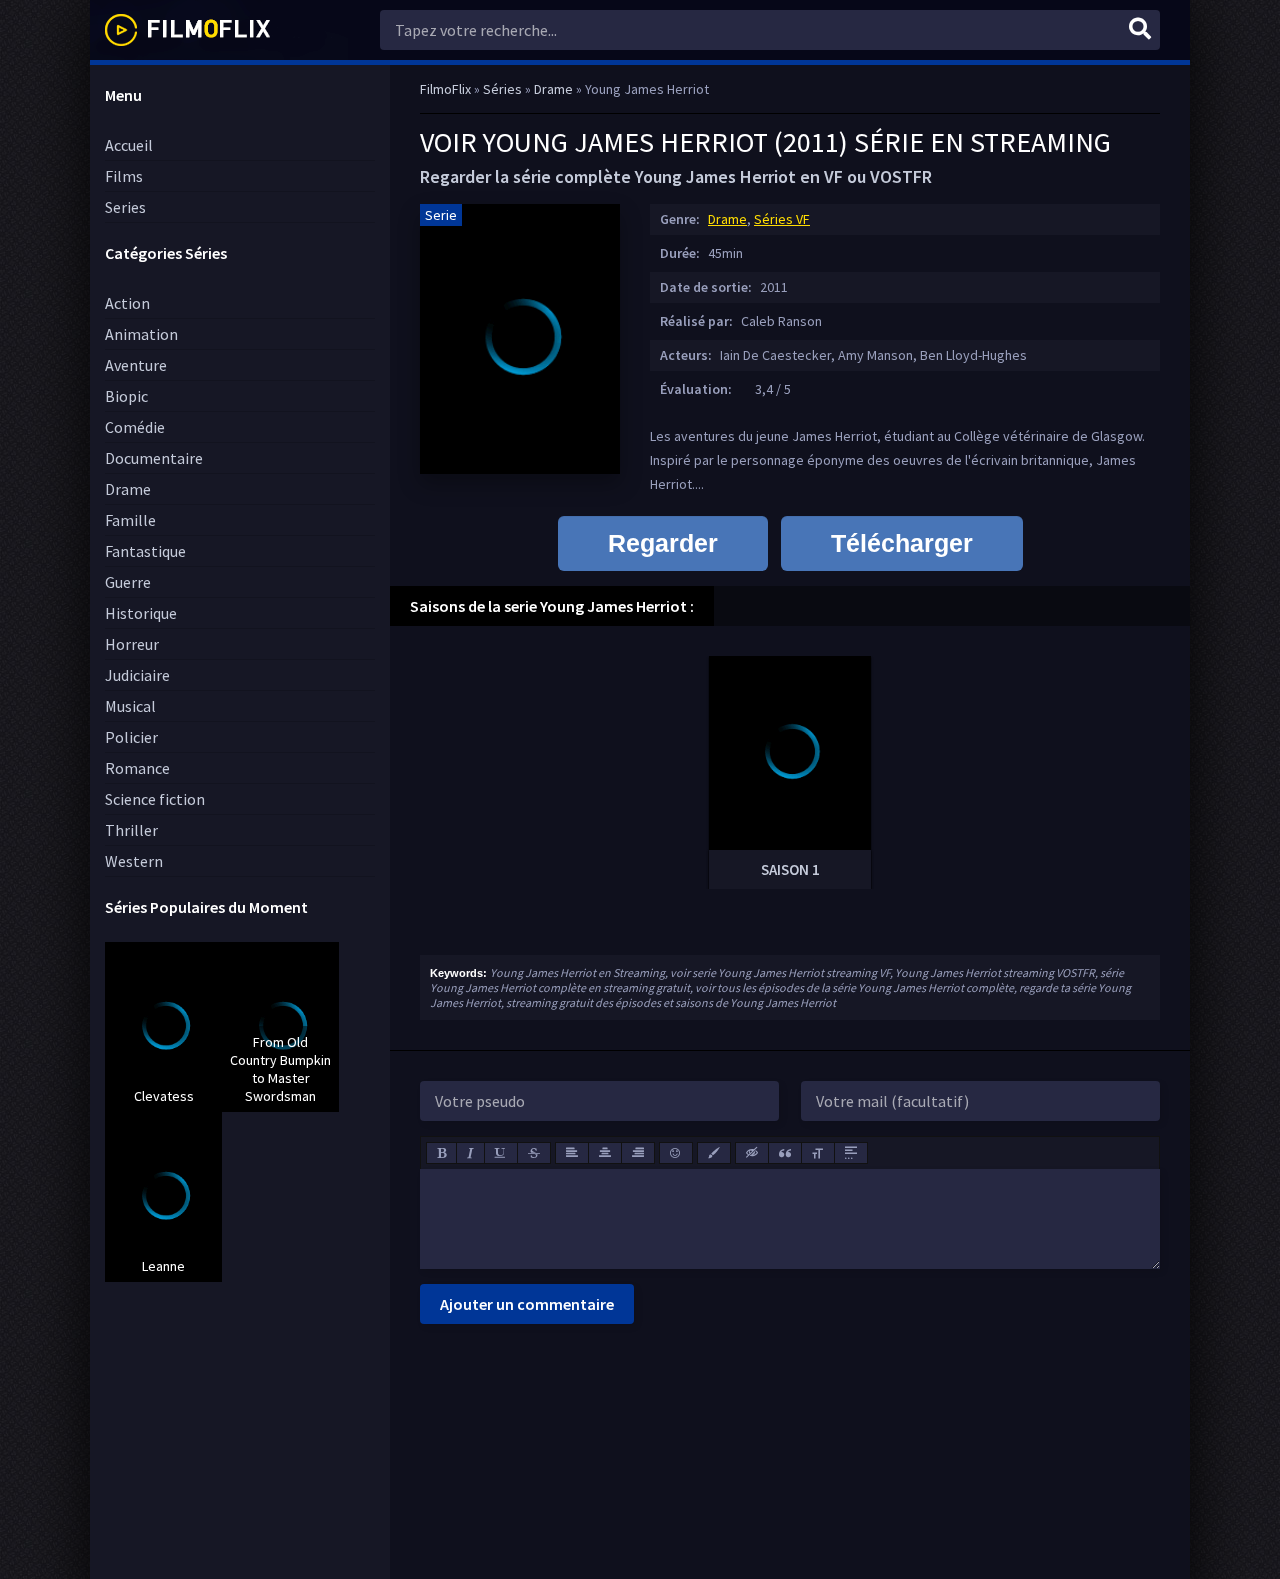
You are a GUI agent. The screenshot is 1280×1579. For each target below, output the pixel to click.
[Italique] (470, 1153)
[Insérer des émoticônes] (676, 1153)
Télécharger (902, 543)
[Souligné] (501, 1153)
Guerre (128, 582)
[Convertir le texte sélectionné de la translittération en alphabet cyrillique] (818, 1153)
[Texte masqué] (752, 1153)
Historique (141, 613)
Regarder (663, 543)
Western (134, 861)
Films (124, 176)
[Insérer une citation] (785, 1153)
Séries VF (782, 219)
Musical (130, 706)
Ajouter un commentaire (527, 1304)
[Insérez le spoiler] (851, 1153)
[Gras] (441, 1153)
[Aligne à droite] (638, 1153)
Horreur (132, 644)
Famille (130, 520)
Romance (137, 768)
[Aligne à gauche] (572, 1153)
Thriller (131, 830)
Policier (131, 737)
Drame (128, 489)
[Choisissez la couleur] (714, 1153)
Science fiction (155, 799)
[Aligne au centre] (605, 1153)
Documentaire (154, 458)
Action (127, 303)
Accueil (129, 145)
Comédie (135, 427)
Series (125, 207)
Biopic (126, 396)
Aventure (136, 365)
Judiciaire (137, 675)
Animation (141, 334)
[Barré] (534, 1153)
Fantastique (145, 551)
